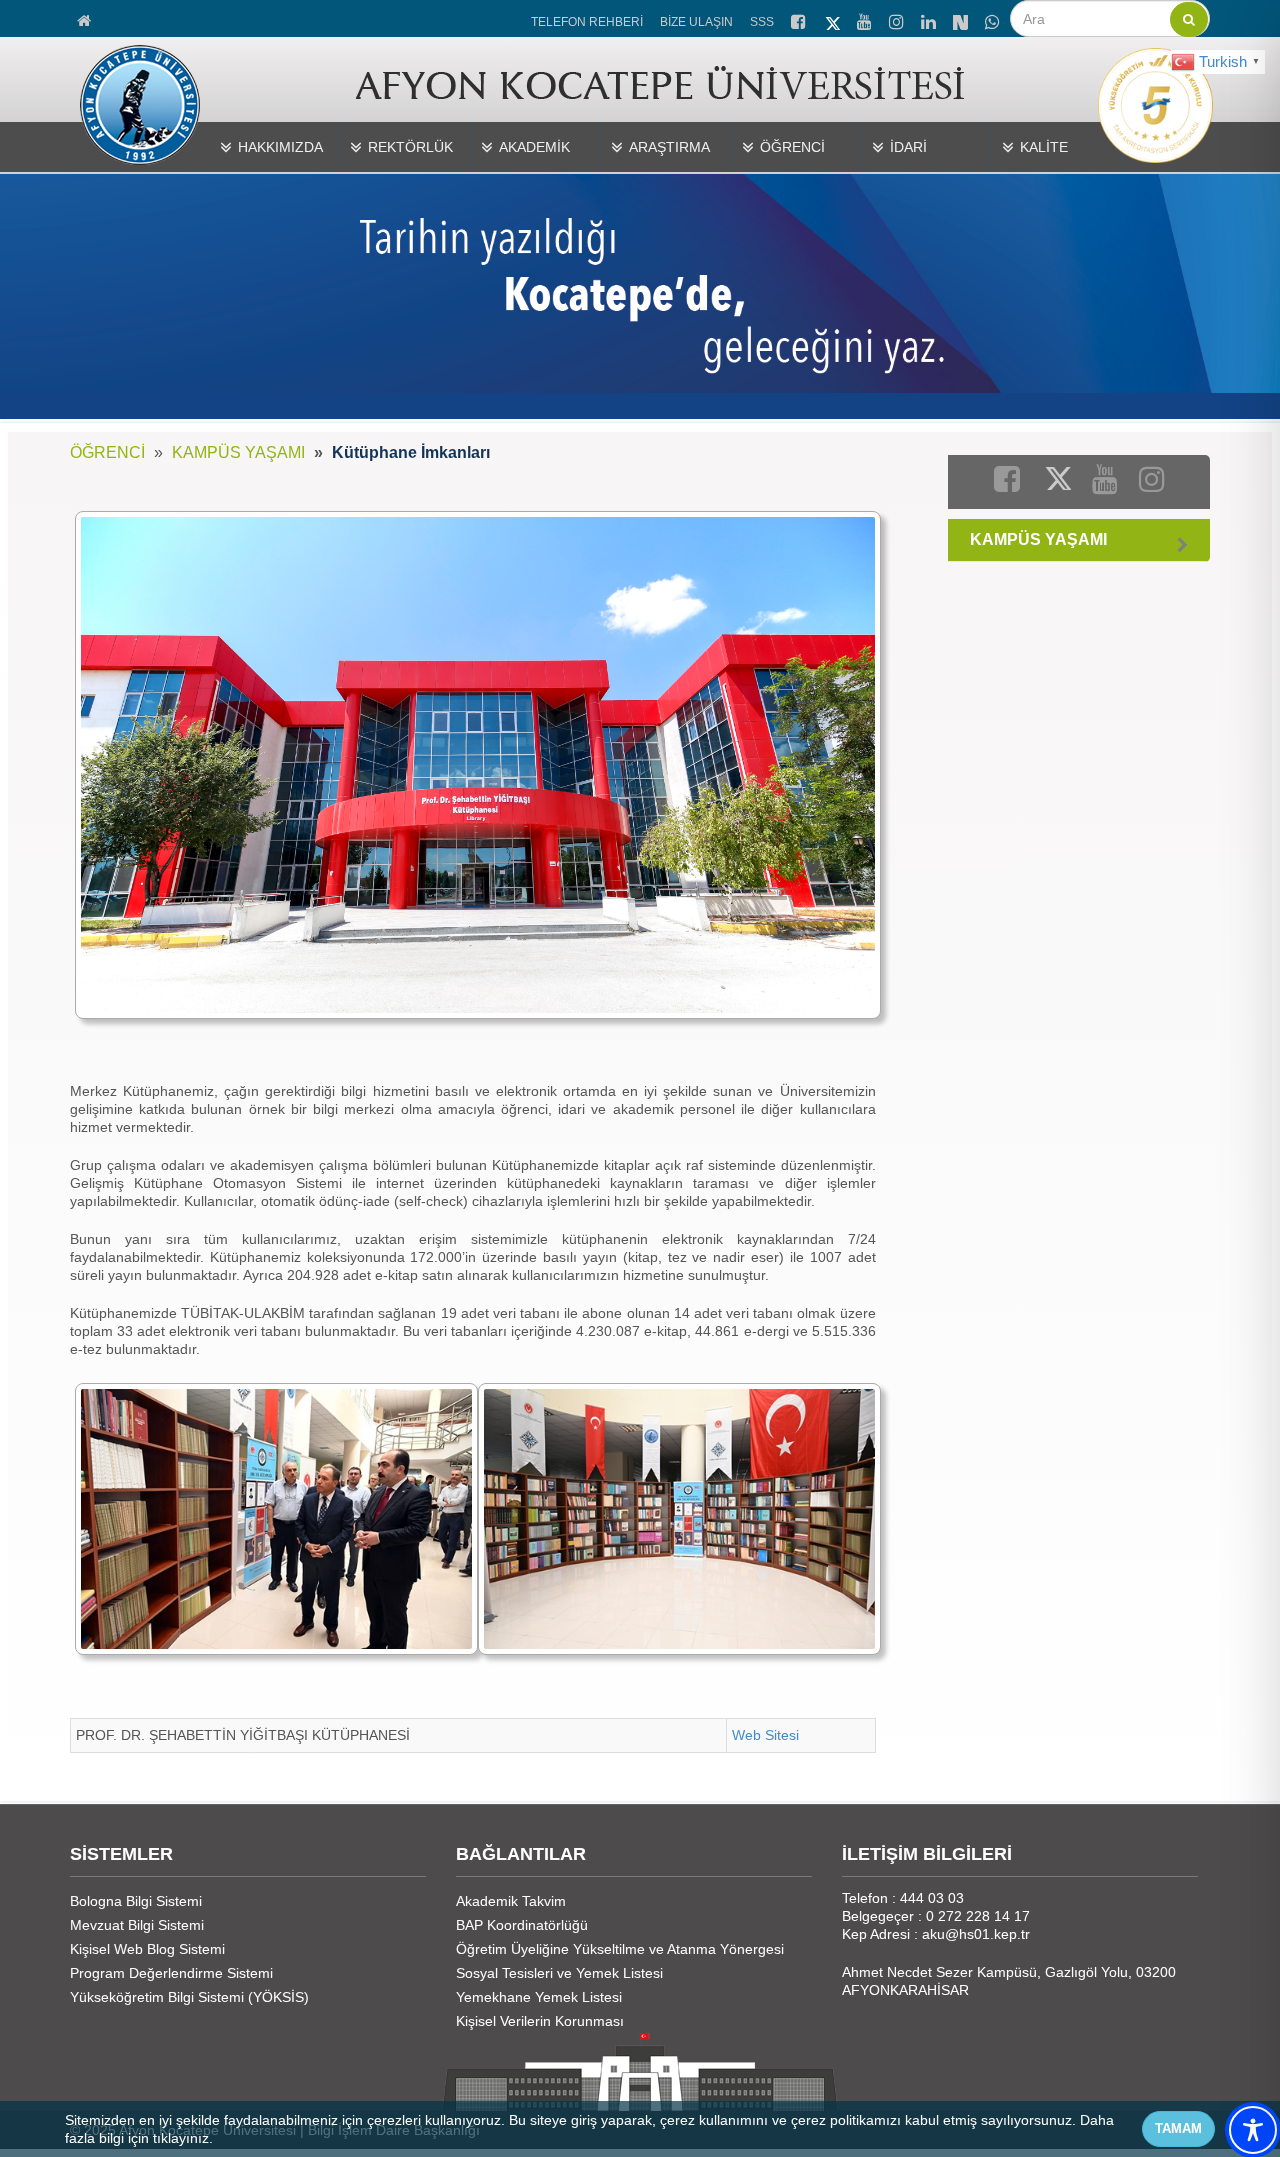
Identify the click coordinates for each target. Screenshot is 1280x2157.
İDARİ (908, 147)
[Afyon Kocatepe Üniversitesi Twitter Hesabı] (833, 20)
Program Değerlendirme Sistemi (171, 1973)
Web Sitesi (765, 1735)
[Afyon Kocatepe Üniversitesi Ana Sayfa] (85, 18)
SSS (762, 22)
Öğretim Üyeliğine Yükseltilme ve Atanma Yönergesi (620, 1949)
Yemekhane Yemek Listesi (539, 1997)
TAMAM (1178, 2128)
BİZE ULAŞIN (696, 22)
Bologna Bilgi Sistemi (136, 1901)
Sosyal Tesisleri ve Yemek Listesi (559, 1973)
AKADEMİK (534, 147)
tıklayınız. (183, 2138)
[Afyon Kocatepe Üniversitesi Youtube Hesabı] (866, 19)
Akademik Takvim (511, 1901)
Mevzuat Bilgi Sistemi (137, 1925)
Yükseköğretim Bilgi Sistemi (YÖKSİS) (189, 1997)
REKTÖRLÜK (410, 147)
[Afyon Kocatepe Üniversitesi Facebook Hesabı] (800, 19)
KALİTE (1044, 147)
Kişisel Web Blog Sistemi (147, 1949)
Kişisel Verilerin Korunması (540, 2021)
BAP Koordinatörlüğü (522, 1925)
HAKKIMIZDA (280, 147)
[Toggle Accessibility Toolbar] (1253, 2130)
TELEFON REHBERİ (587, 22)
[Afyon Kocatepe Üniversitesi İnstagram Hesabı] (898, 19)
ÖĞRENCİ (792, 147)
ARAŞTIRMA (669, 147)
